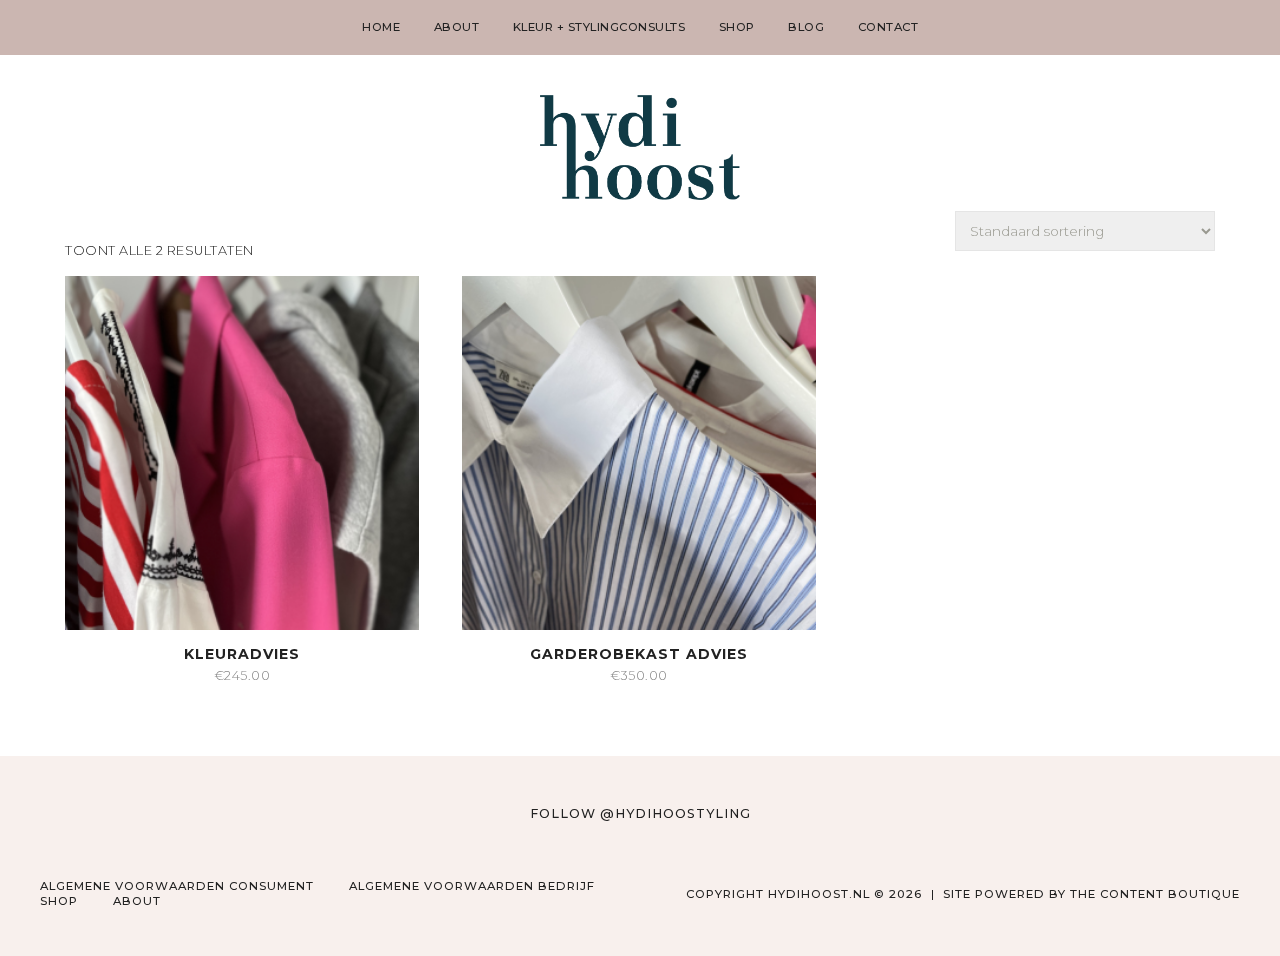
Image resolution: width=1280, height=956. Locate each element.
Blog (806, 27)
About (137, 901)
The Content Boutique (1155, 894)
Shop (737, 27)
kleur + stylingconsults (599, 27)
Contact (888, 27)
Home (381, 27)
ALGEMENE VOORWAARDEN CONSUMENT (177, 886)
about (457, 27)
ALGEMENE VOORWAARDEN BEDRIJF (472, 886)
